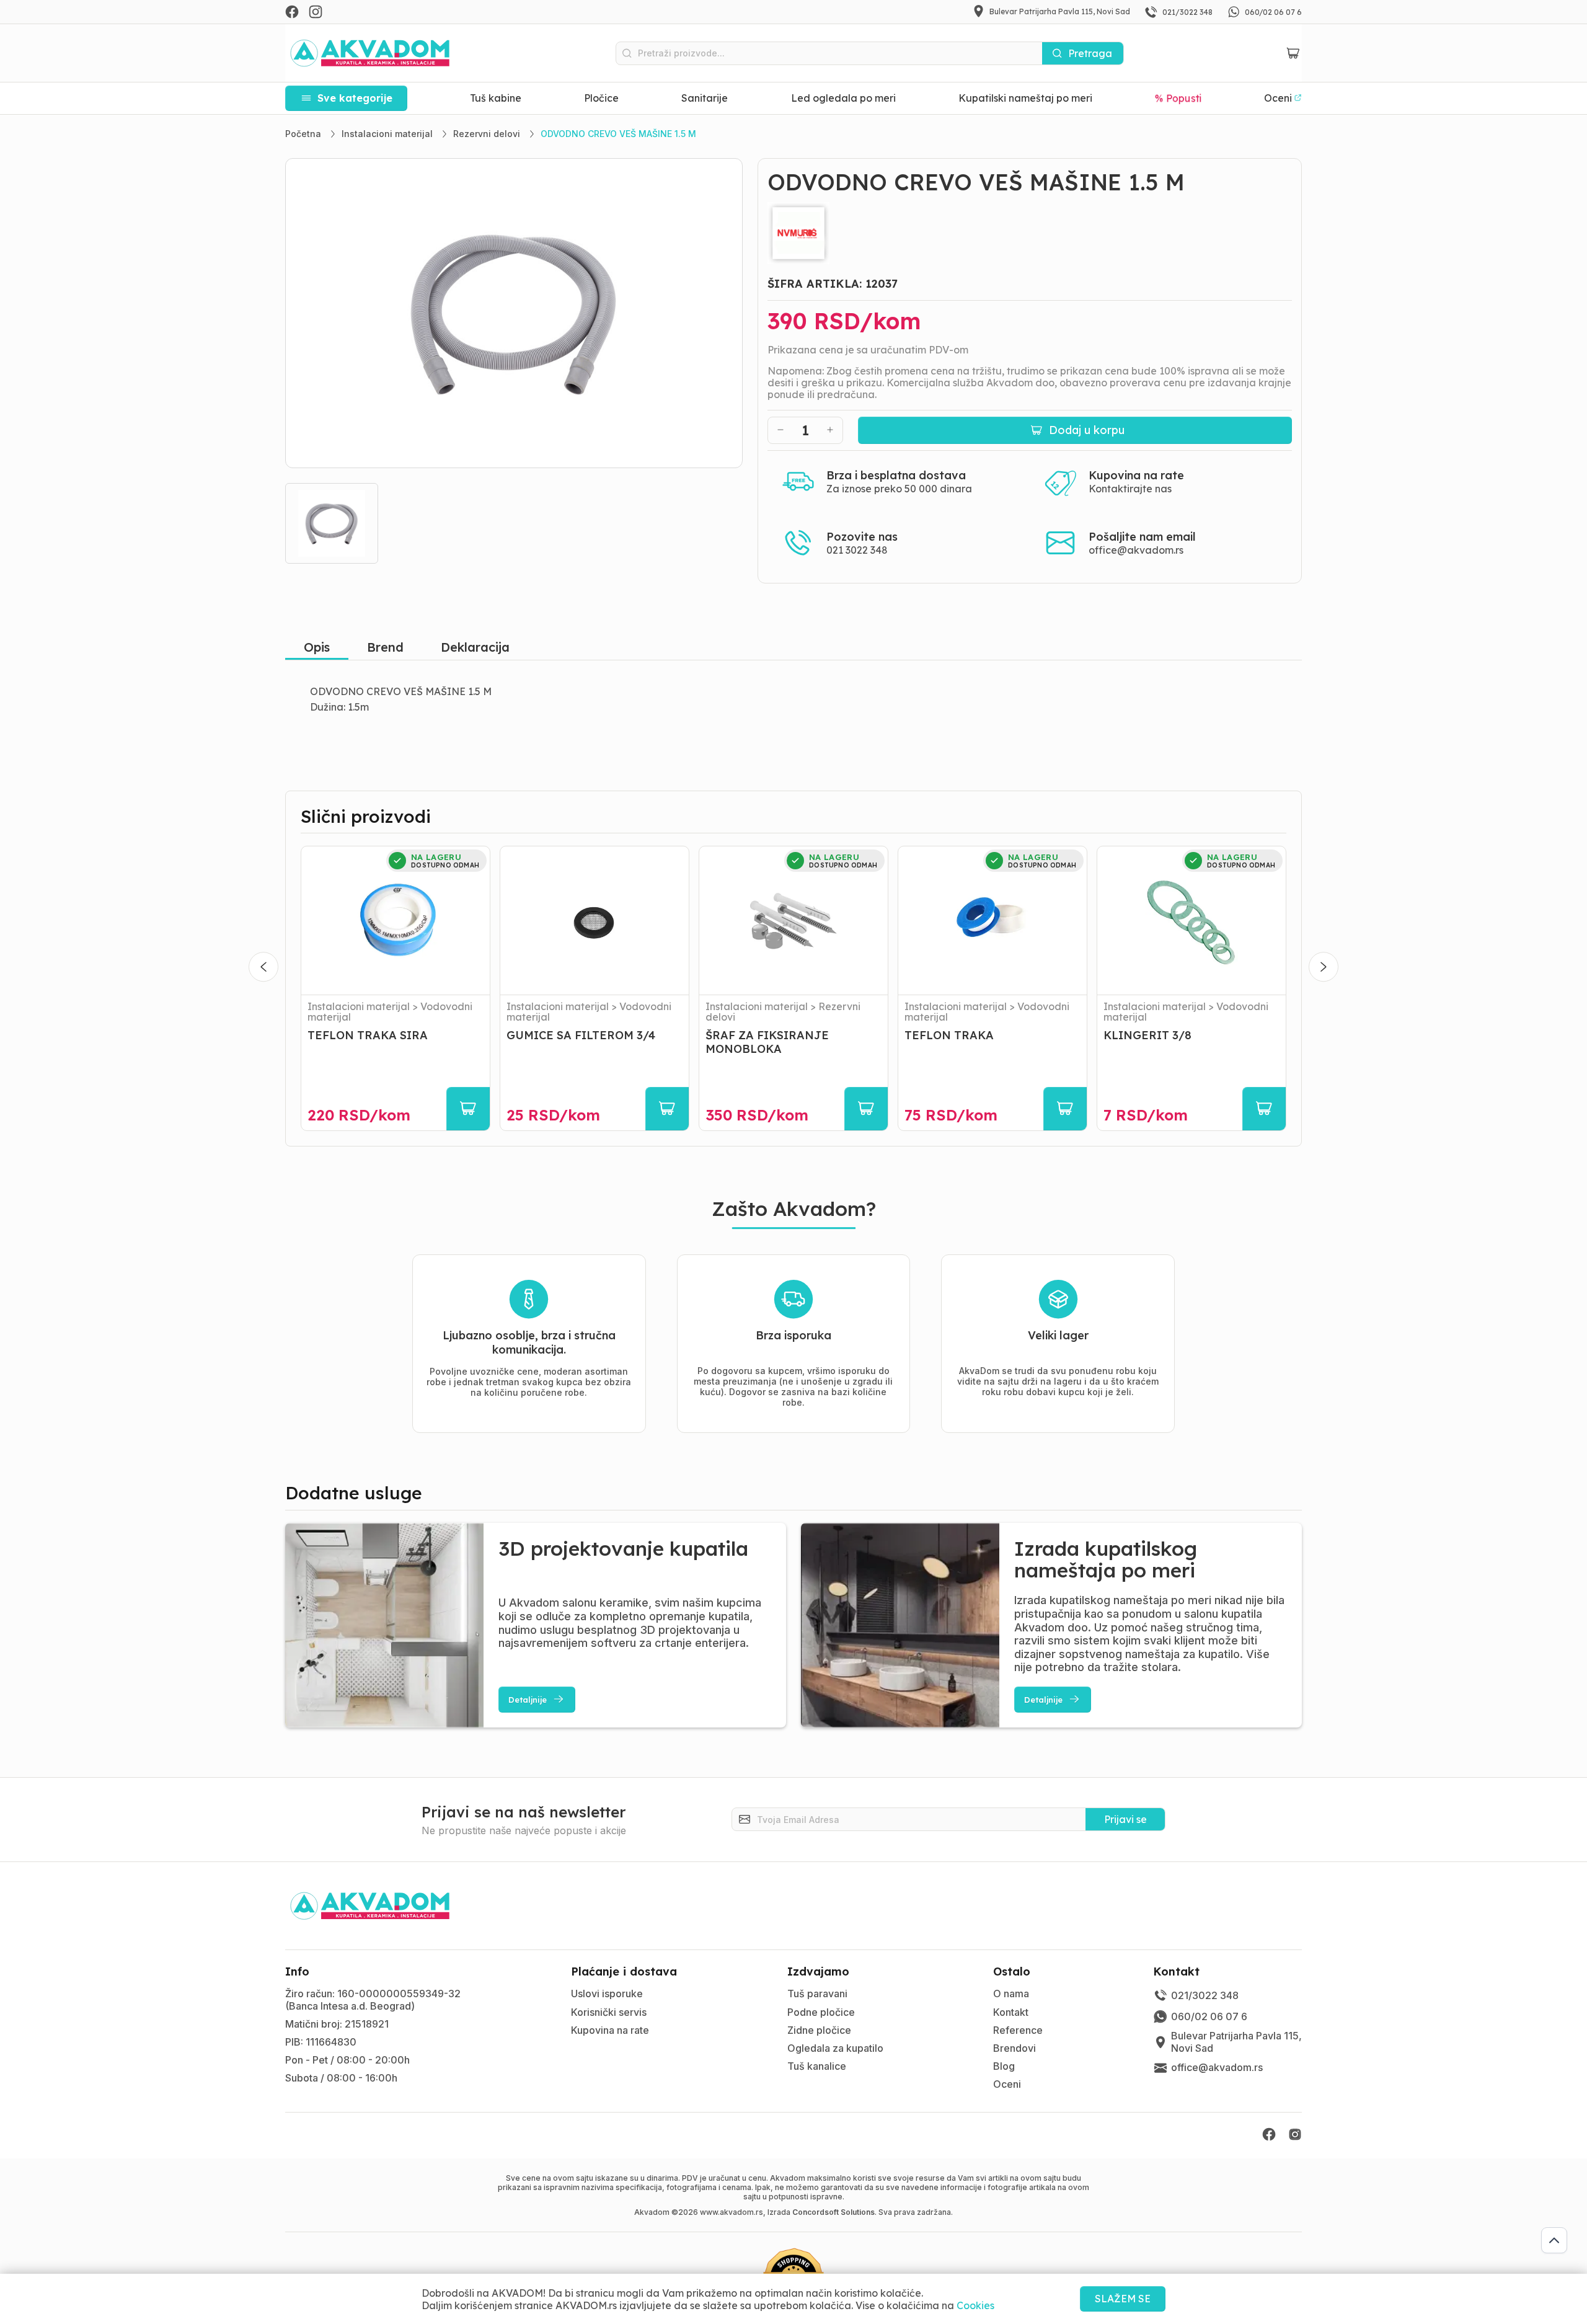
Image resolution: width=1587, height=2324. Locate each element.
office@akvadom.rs (1136, 550)
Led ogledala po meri (843, 98)
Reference (1018, 2030)
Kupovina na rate (610, 2030)
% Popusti (1178, 98)
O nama (1011, 1994)
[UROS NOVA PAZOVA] (1030, 233)
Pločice (601, 98)
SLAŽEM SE (1123, 2299)
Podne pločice (821, 2012)
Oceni (1007, 2084)
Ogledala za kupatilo (835, 2048)
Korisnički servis (609, 2012)
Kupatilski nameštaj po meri (1025, 98)
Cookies (975, 2305)
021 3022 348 (857, 550)
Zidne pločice (819, 2030)
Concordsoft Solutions (833, 2212)
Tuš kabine (496, 98)
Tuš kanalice (817, 2066)
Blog (1004, 2066)
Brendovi (1015, 2048)
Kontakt (1011, 2012)
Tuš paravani (817, 1994)
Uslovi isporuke (607, 1994)
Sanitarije (705, 98)
